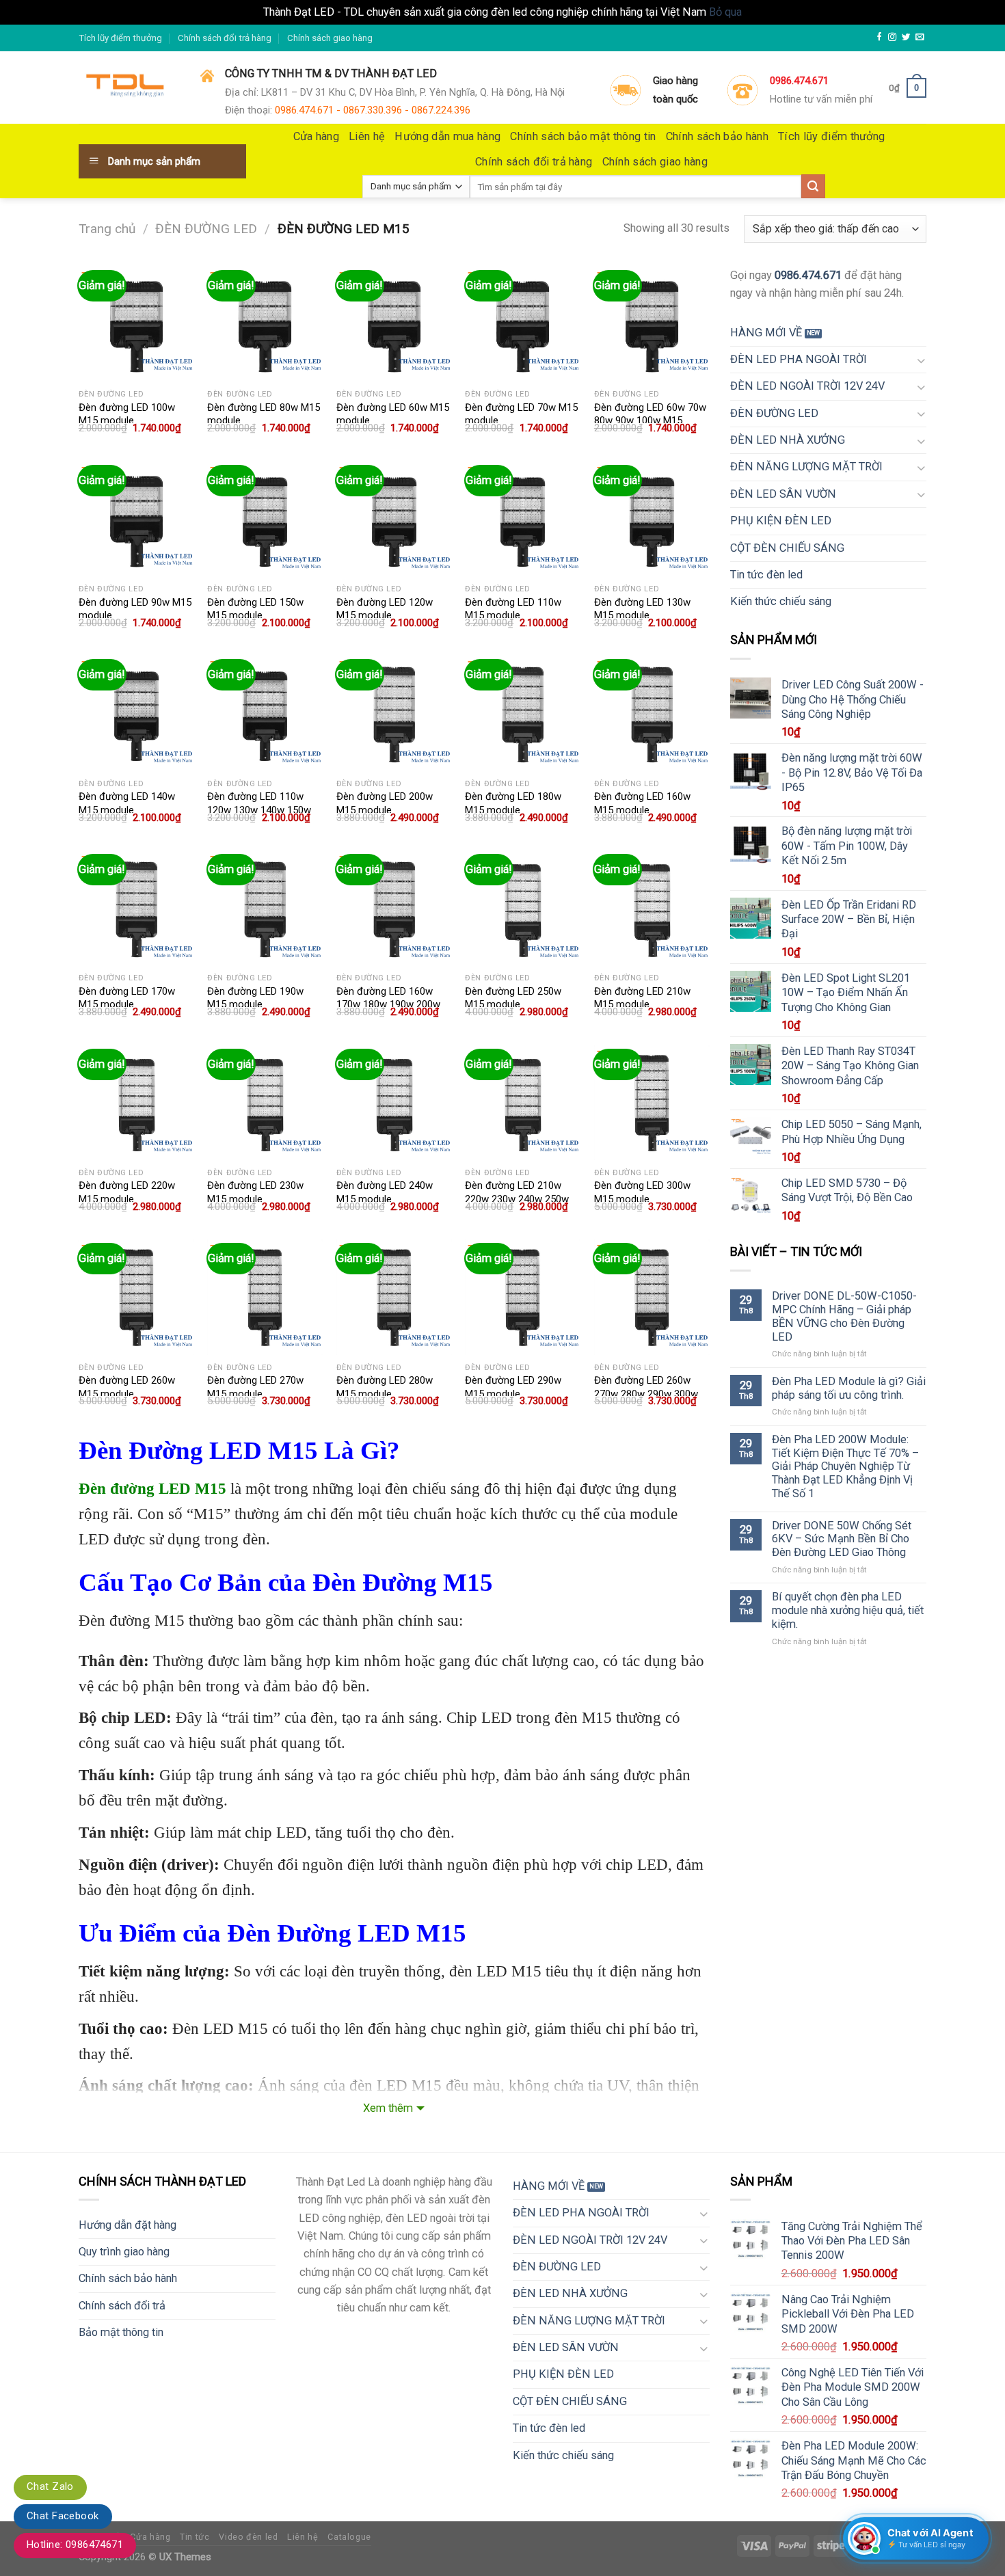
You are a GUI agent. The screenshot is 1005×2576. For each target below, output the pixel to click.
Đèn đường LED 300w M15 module (642, 1192)
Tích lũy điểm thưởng (120, 38)
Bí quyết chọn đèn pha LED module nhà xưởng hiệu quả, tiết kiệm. (848, 1610)
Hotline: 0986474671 (75, 2545)
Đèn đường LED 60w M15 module (393, 414)
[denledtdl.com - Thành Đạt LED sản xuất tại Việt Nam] (129, 88)
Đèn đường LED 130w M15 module (642, 609)
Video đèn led (248, 2537)
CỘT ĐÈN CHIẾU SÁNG (787, 548)
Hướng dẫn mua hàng (447, 136)
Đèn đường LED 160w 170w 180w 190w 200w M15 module (388, 1005)
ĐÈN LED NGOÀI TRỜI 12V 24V (807, 386)
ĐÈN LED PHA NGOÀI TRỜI (799, 359)
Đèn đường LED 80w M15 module (264, 414)
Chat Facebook (63, 2516)
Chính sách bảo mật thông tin (583, 136)
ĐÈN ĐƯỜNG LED (206, 229)
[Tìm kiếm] (813, 186)
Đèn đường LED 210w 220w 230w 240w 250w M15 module (517, 1199)
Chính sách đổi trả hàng (225, 38)
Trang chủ (107, 229)
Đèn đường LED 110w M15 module (513, 609)
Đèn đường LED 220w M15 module (127, 1192)
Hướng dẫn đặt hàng (128, 2225)
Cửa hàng (317, 136)
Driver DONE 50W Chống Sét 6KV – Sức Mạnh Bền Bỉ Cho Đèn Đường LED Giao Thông (842, 1539)
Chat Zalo (50, 2486)
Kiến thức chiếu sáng (781, 601)
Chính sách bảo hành (717, 136)
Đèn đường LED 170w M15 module (127, 998)
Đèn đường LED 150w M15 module (255, 609)
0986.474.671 (808, 275)
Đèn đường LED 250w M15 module (513, 998)
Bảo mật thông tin (121, 2332)
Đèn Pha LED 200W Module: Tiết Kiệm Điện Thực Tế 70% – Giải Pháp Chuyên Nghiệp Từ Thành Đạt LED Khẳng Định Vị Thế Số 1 (845, 1466)
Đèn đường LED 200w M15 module (385, 803)
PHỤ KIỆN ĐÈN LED (781, 521)
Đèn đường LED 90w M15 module (135, 609)
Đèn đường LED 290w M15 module (513, 1387)
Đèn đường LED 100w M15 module (127, 414)
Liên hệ (367, 136)
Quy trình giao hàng (124, 2252)
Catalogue (349, 2537)
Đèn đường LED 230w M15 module (255, 1192)
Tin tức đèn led (766, 575)
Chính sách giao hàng (330, 38)
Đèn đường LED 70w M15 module (521, 414)
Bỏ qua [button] (725, 12)
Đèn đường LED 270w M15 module (255, 1387)
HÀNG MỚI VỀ (766, 333)
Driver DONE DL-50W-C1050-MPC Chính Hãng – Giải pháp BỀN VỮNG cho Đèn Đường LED (844, 1316)
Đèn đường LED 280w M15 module (385, 1387)
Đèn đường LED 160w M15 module (642, 803)
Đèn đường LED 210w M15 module (642, 998)
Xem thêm (388, 2108)
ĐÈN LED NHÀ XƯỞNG (788, 440)
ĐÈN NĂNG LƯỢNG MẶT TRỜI (806, 467)
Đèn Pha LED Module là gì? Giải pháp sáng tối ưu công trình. (849, 1388)
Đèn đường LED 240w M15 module (385, 1192)
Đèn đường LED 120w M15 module (385, 609)
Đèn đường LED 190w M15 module (255, 998)
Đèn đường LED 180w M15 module (513, 803)
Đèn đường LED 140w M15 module (127, 803)
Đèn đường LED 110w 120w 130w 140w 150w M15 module (259, 810)
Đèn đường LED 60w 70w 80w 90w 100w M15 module (650, 421)
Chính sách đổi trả (122, 2306)
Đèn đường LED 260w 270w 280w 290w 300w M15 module (646, 1394)
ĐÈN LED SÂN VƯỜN (783, 494)
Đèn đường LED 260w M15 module (127, 1387)
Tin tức (195, 2537)
